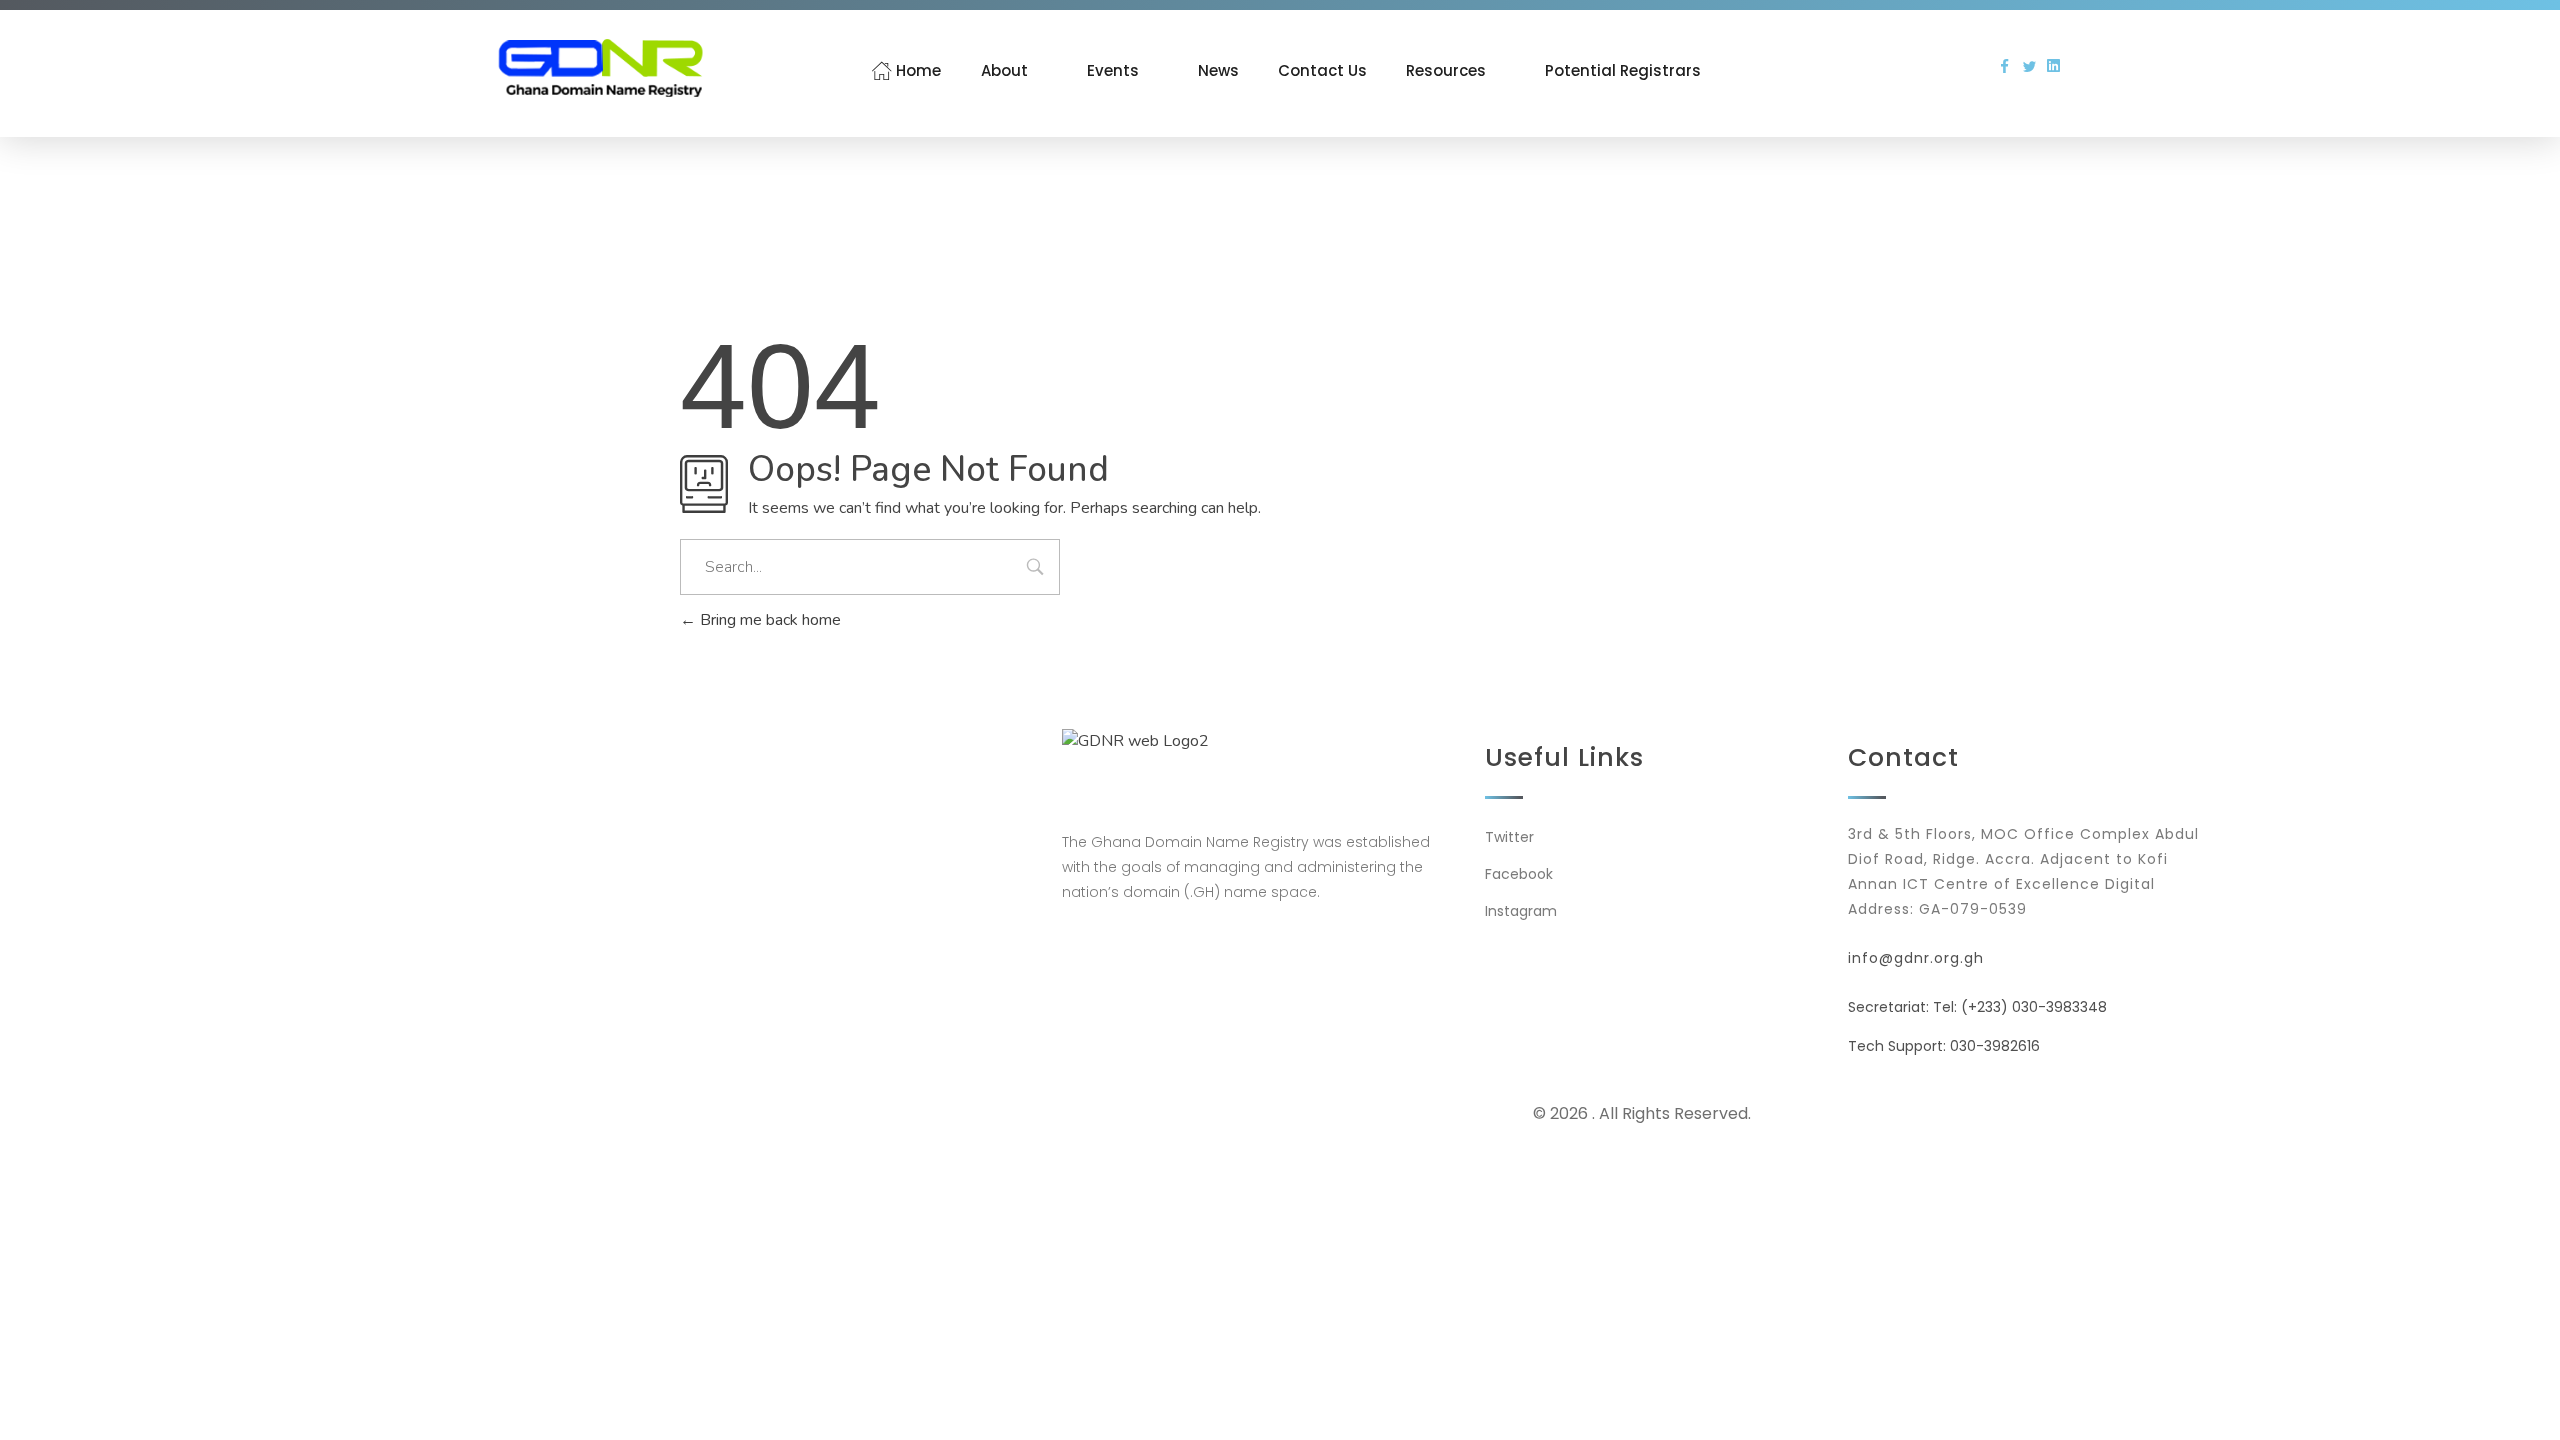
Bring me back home (768, 620)
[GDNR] (600, 67)
